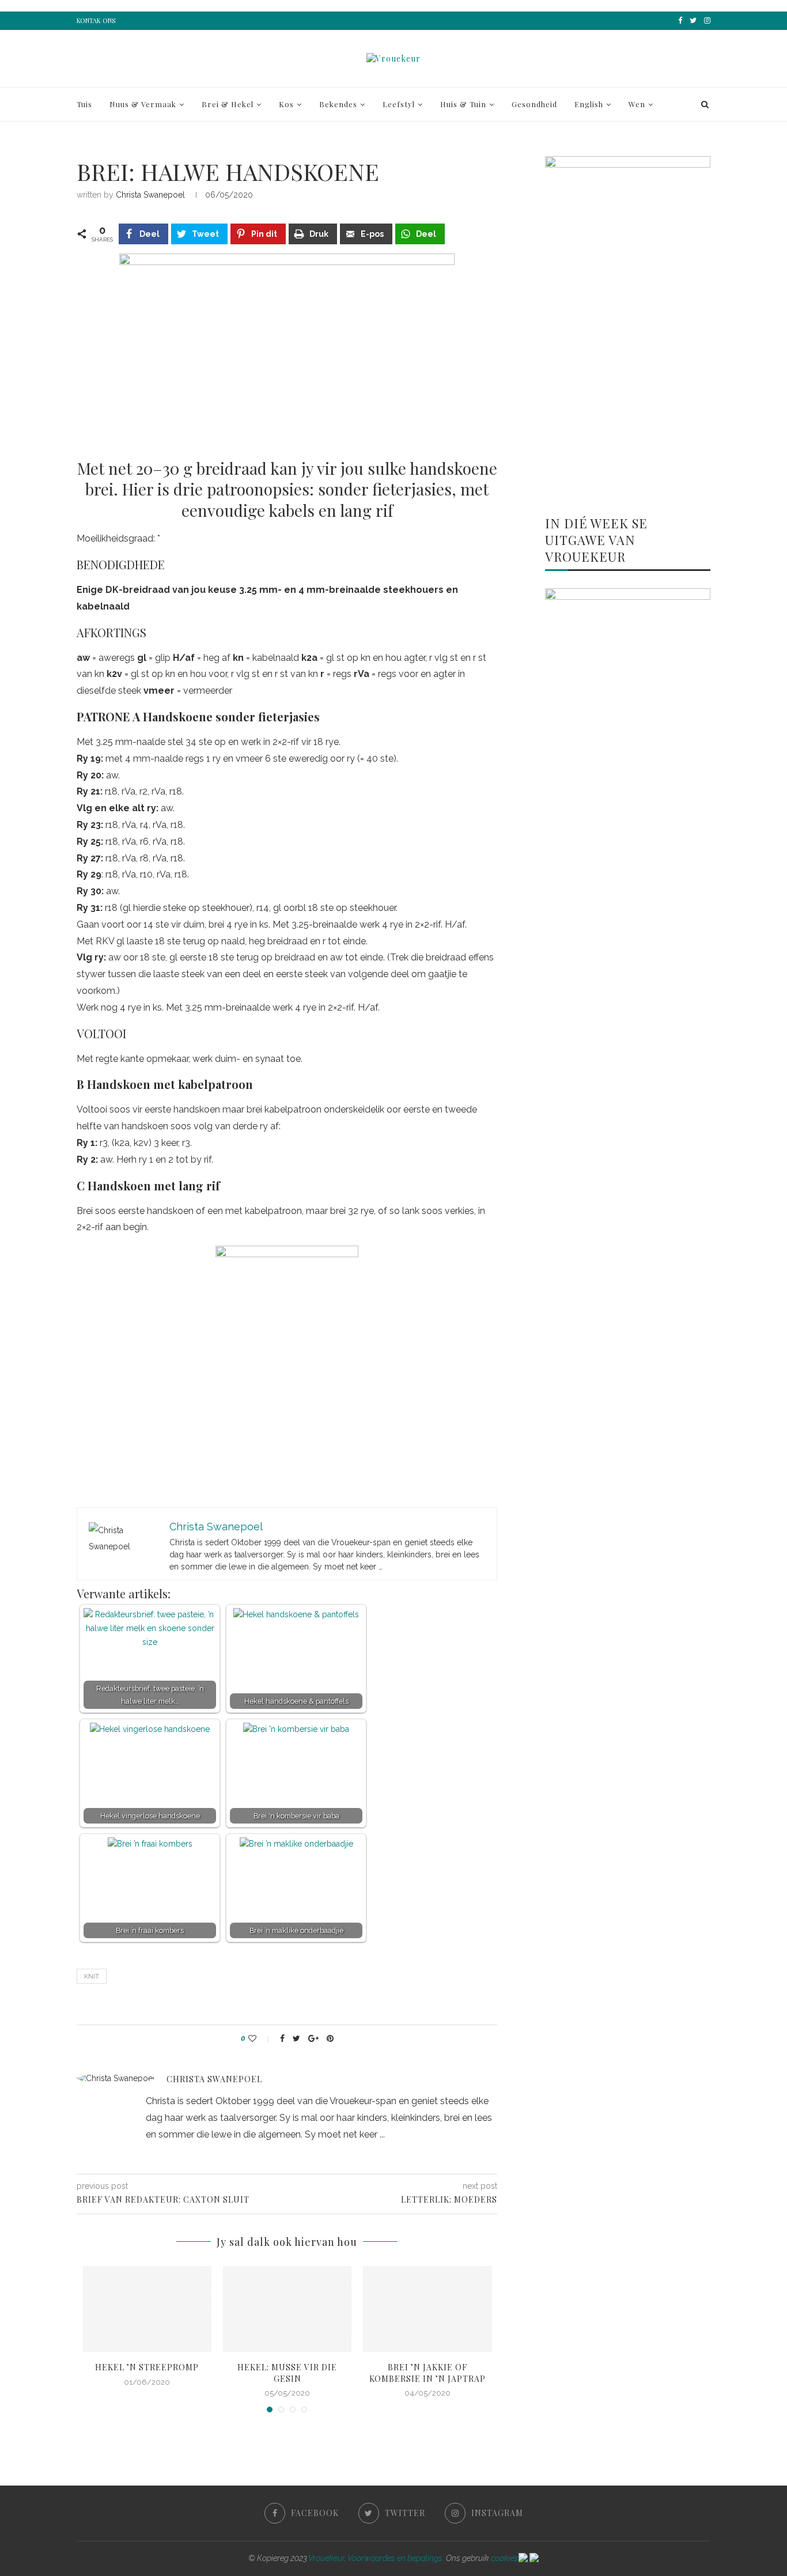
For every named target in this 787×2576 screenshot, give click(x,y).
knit (92, 1977)
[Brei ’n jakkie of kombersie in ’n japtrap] (427, 2309)
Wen (637, 104)
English (589, 104)
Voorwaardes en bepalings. (396, 2558)
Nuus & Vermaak (143, 104)
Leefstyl (399, 104)
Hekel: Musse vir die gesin (287, 2373)
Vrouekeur (326, 2558)
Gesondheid (534, 104)
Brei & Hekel (228, 104)
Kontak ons (96, 20)
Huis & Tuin (463, 104)
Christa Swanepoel (150, 195)
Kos (286, 104)
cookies (505, 2558)
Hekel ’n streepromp (147, 2367)
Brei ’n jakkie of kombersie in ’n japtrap (427, 2373)
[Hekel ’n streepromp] (147, 2309)
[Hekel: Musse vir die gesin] (287, 2309)
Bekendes (338, 104)
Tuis (84, 104)
